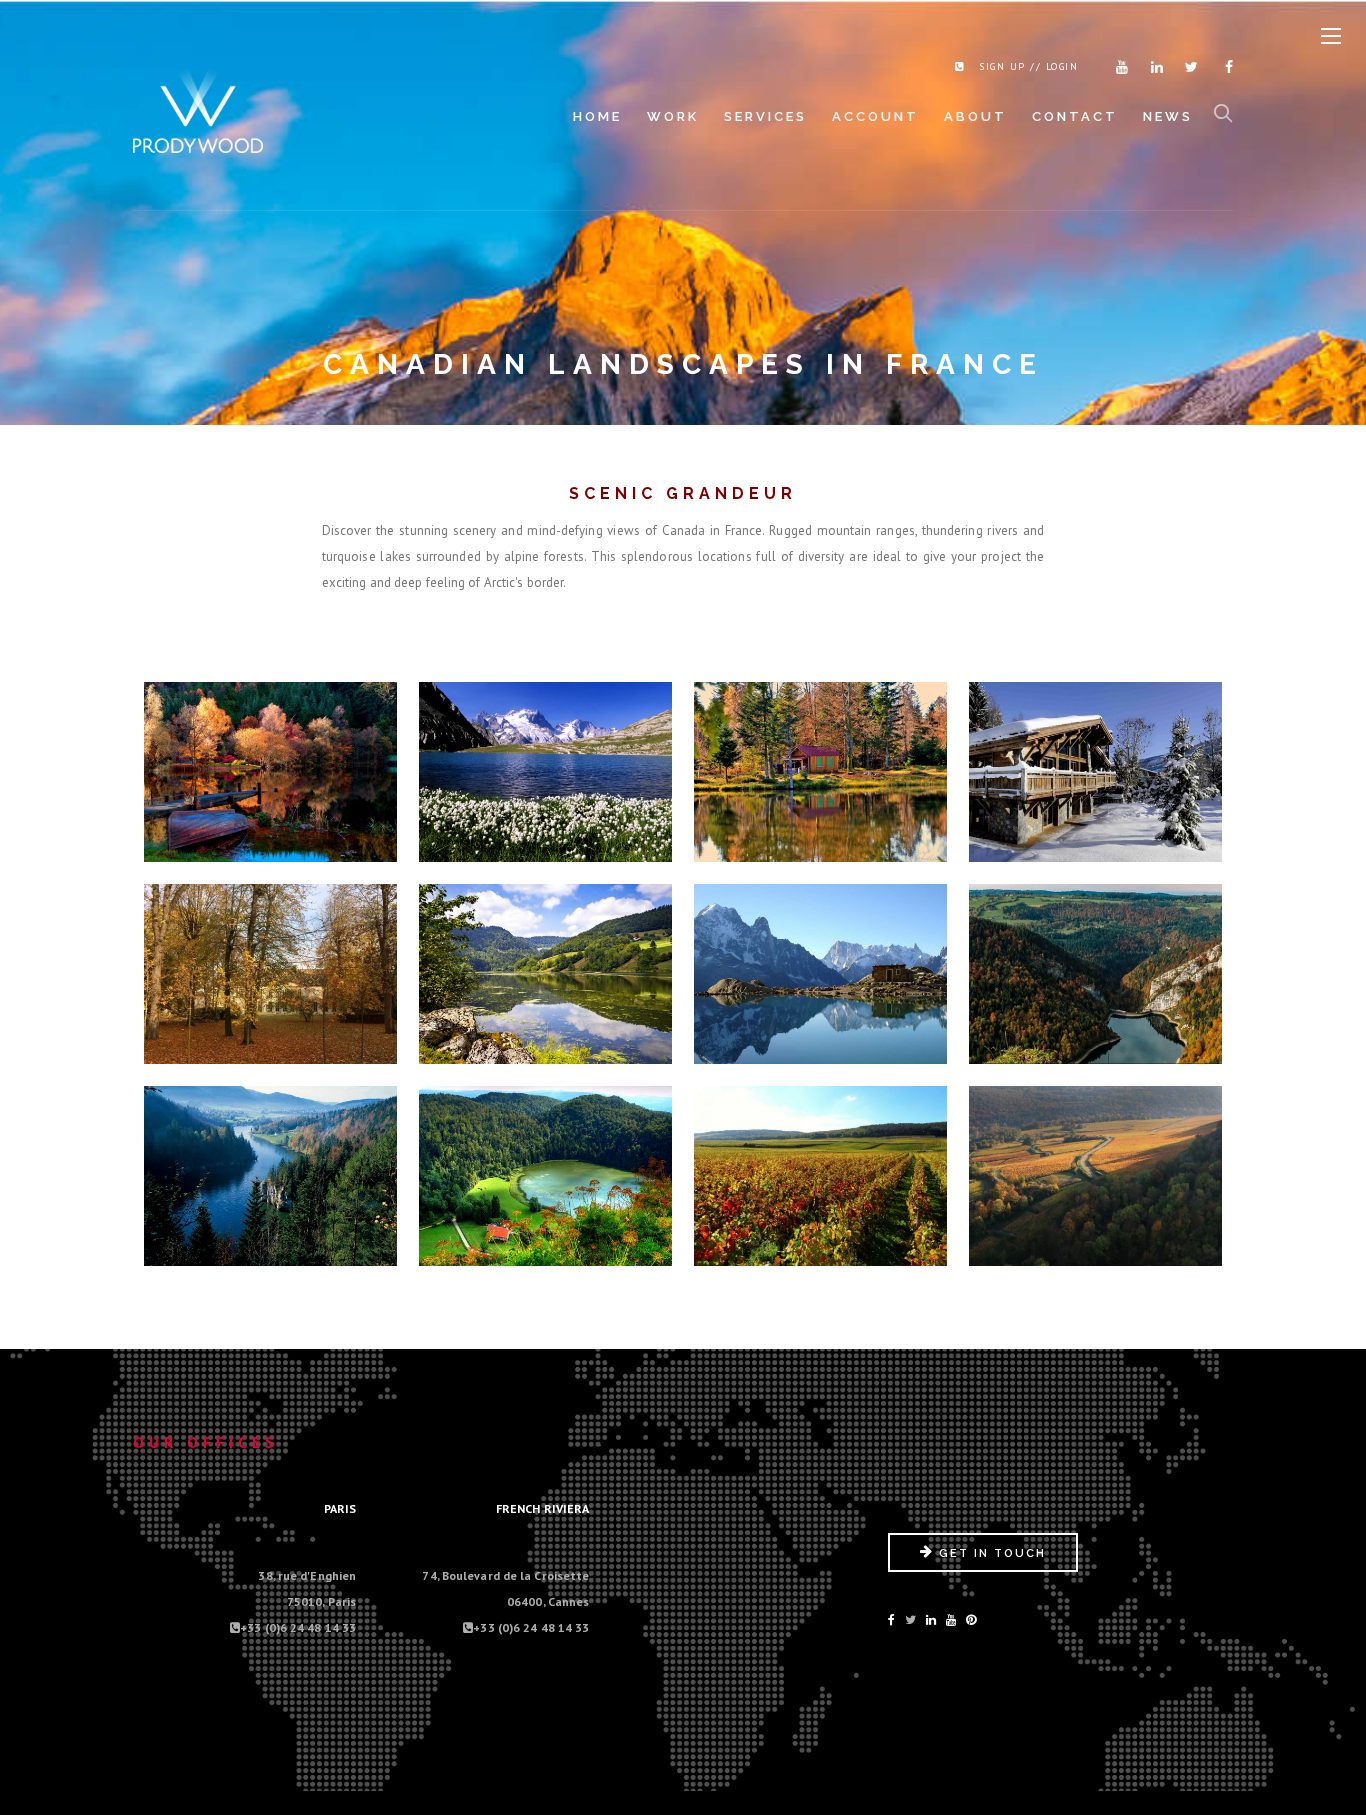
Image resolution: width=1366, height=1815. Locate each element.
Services (765, 116)
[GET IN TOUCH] (983, 1567)
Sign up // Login (1028, 66)
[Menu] (1331, 37)
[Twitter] (1188, 67)
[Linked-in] (931, 1619)
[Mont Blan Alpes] (821, 966)
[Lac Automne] (271, 764)
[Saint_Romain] (1096, 1168)
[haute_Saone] (821, 764)
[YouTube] (951, 1619)
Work (673, 116)
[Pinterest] (971, 1619)
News (1168, 116)
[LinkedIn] (1153, 67)
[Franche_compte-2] (1096, 966)
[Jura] (546, 1168)
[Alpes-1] (546, 764)
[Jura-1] (271, 1168)
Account (875, 116)
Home (597, 116)
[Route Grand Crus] (821, 1168)
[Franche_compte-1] (546, 966)
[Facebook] (1223, 67)
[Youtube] (1118, 67)
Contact (1075, 116)
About (975, 116)
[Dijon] (271, 966)
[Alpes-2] (1096, 764)
